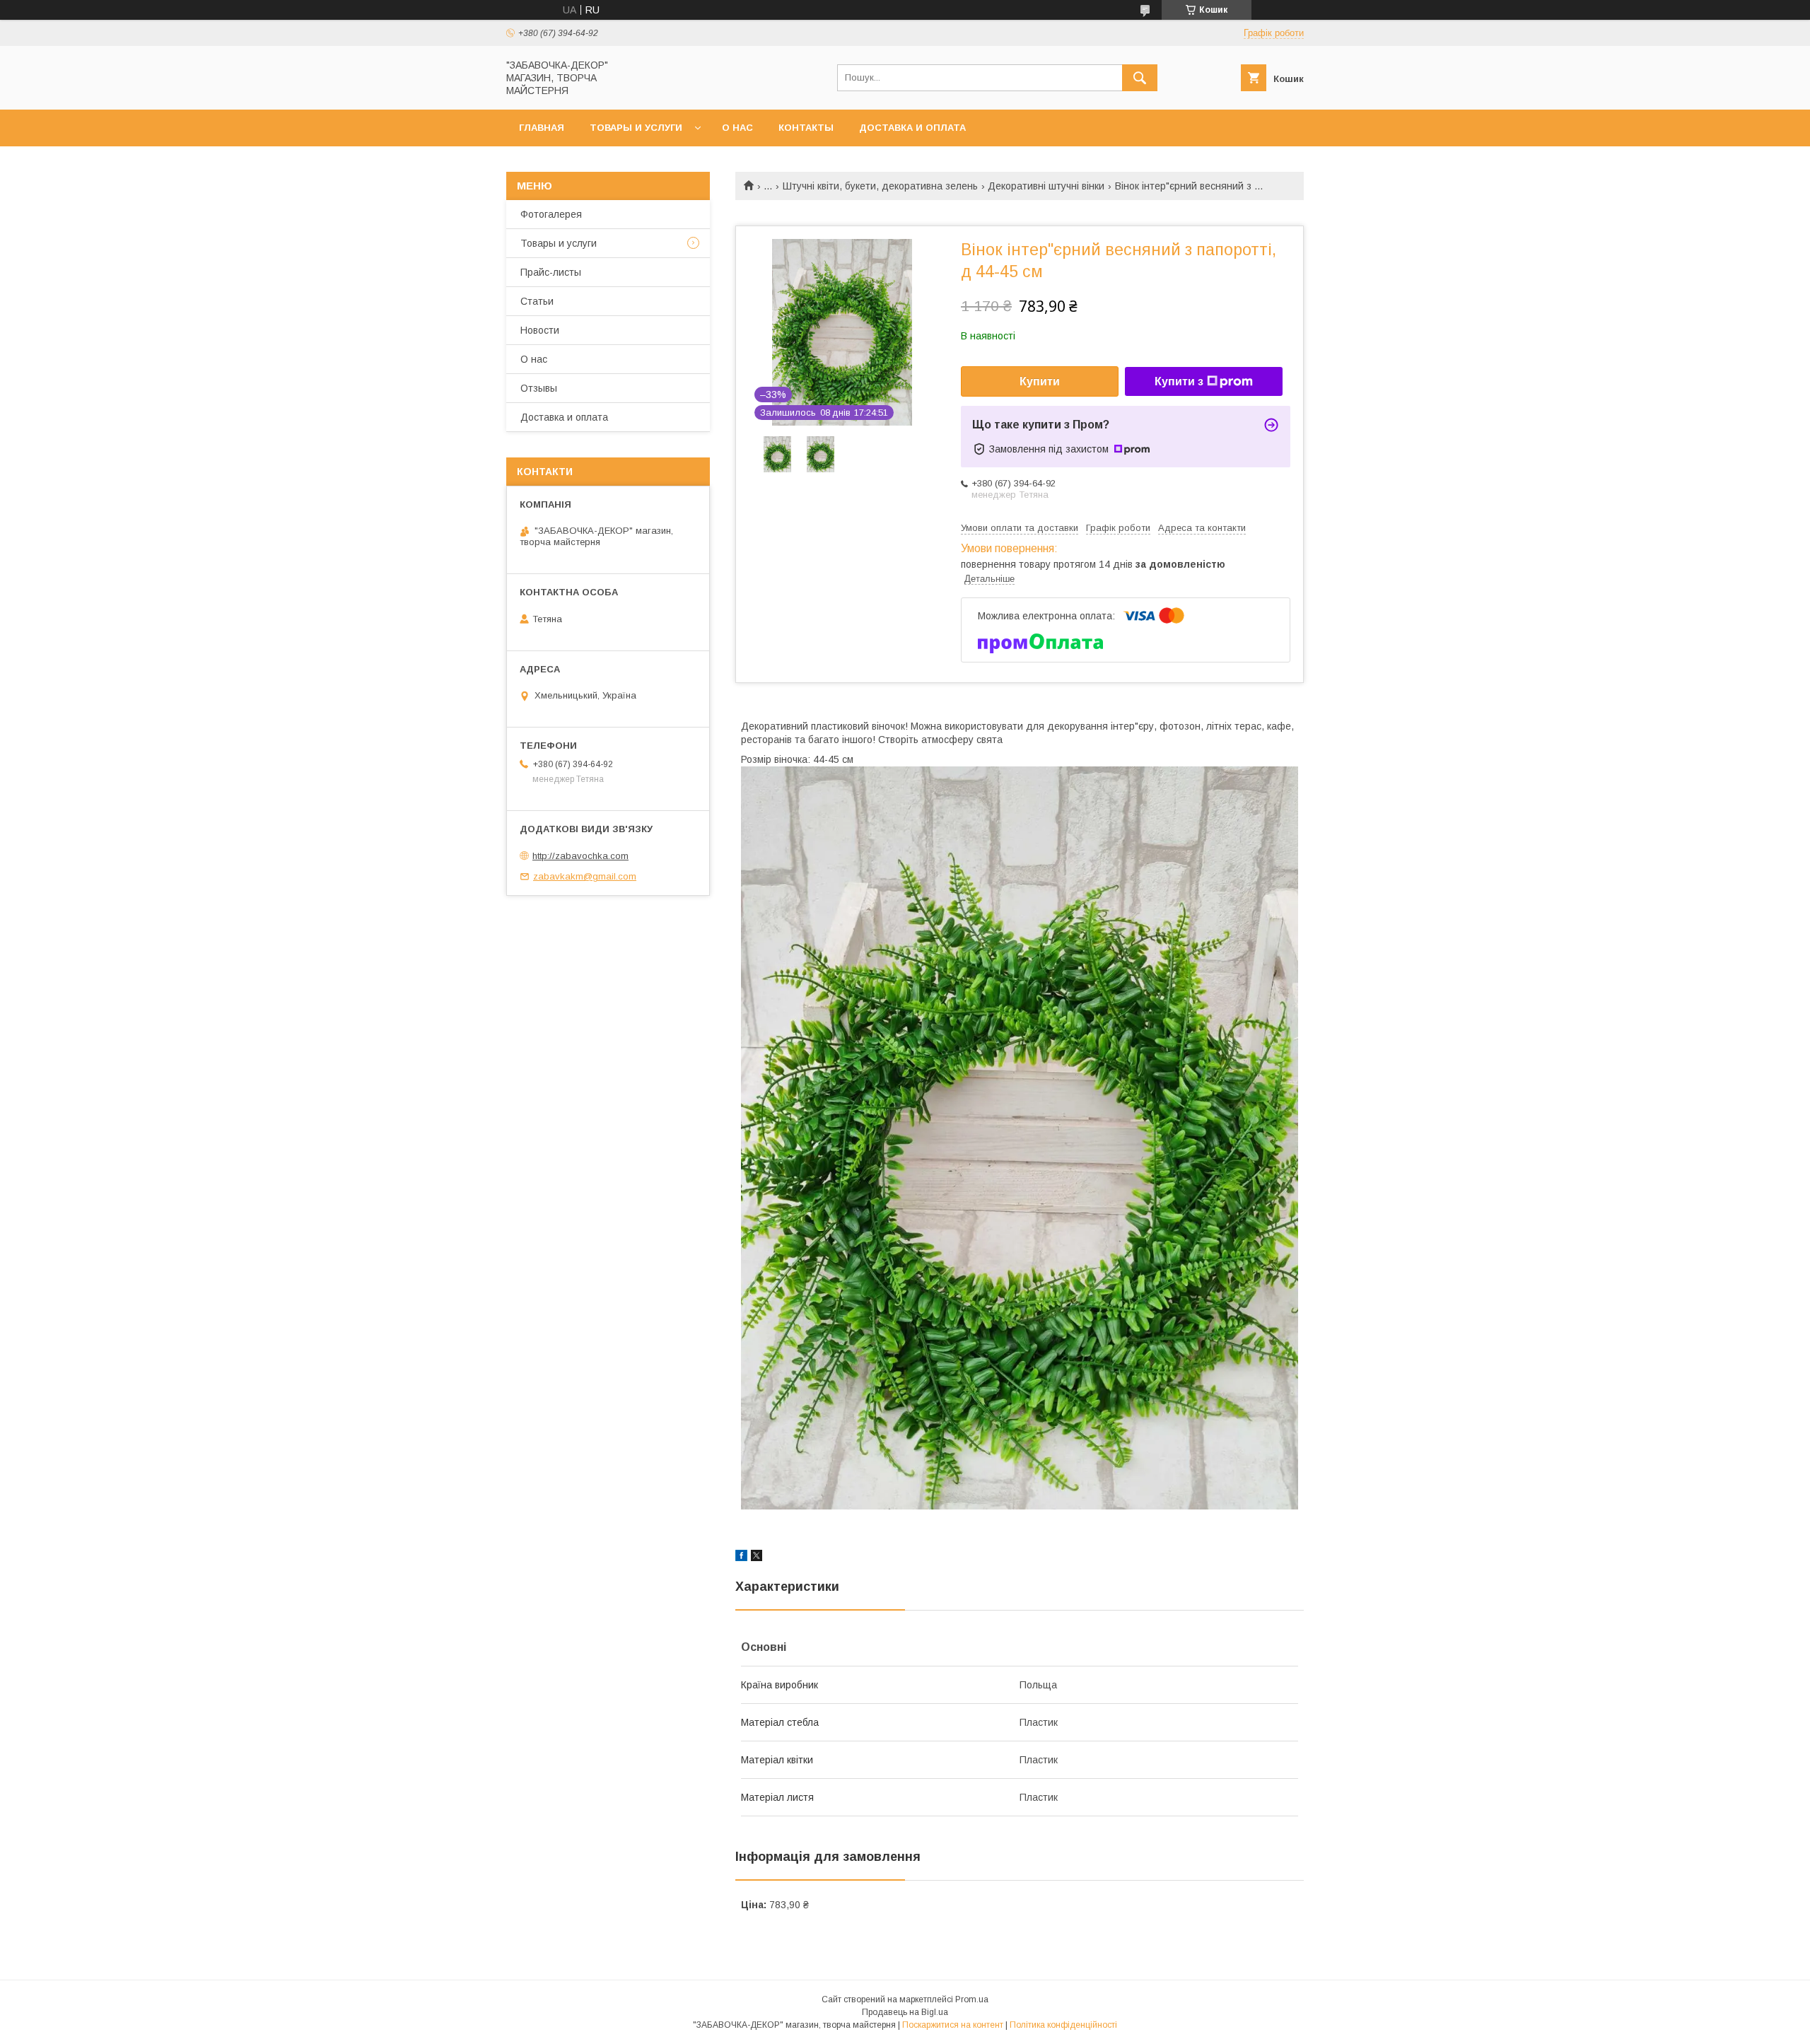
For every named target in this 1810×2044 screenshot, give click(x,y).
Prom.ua (972, 1999)
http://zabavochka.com (580, 856)
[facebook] (741, 1558)
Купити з (1179, 381)
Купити (1040, 381)
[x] (757, 1558)
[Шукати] (1140, 78)
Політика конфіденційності (1063, 2025)
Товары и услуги (636, 128)
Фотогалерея (551, 214)
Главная (542, 128)
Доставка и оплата (912, 128)
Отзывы (539, 388)
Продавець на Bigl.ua (905, 2012)
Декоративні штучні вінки (1046, 186)
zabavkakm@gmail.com (585, 876)
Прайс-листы (551, 272)
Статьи (537, 301)
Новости (540, 330)
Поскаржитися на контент (953, 2025)
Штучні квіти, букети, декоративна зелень (880, 186)
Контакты (806, 128)
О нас (737, 128)
